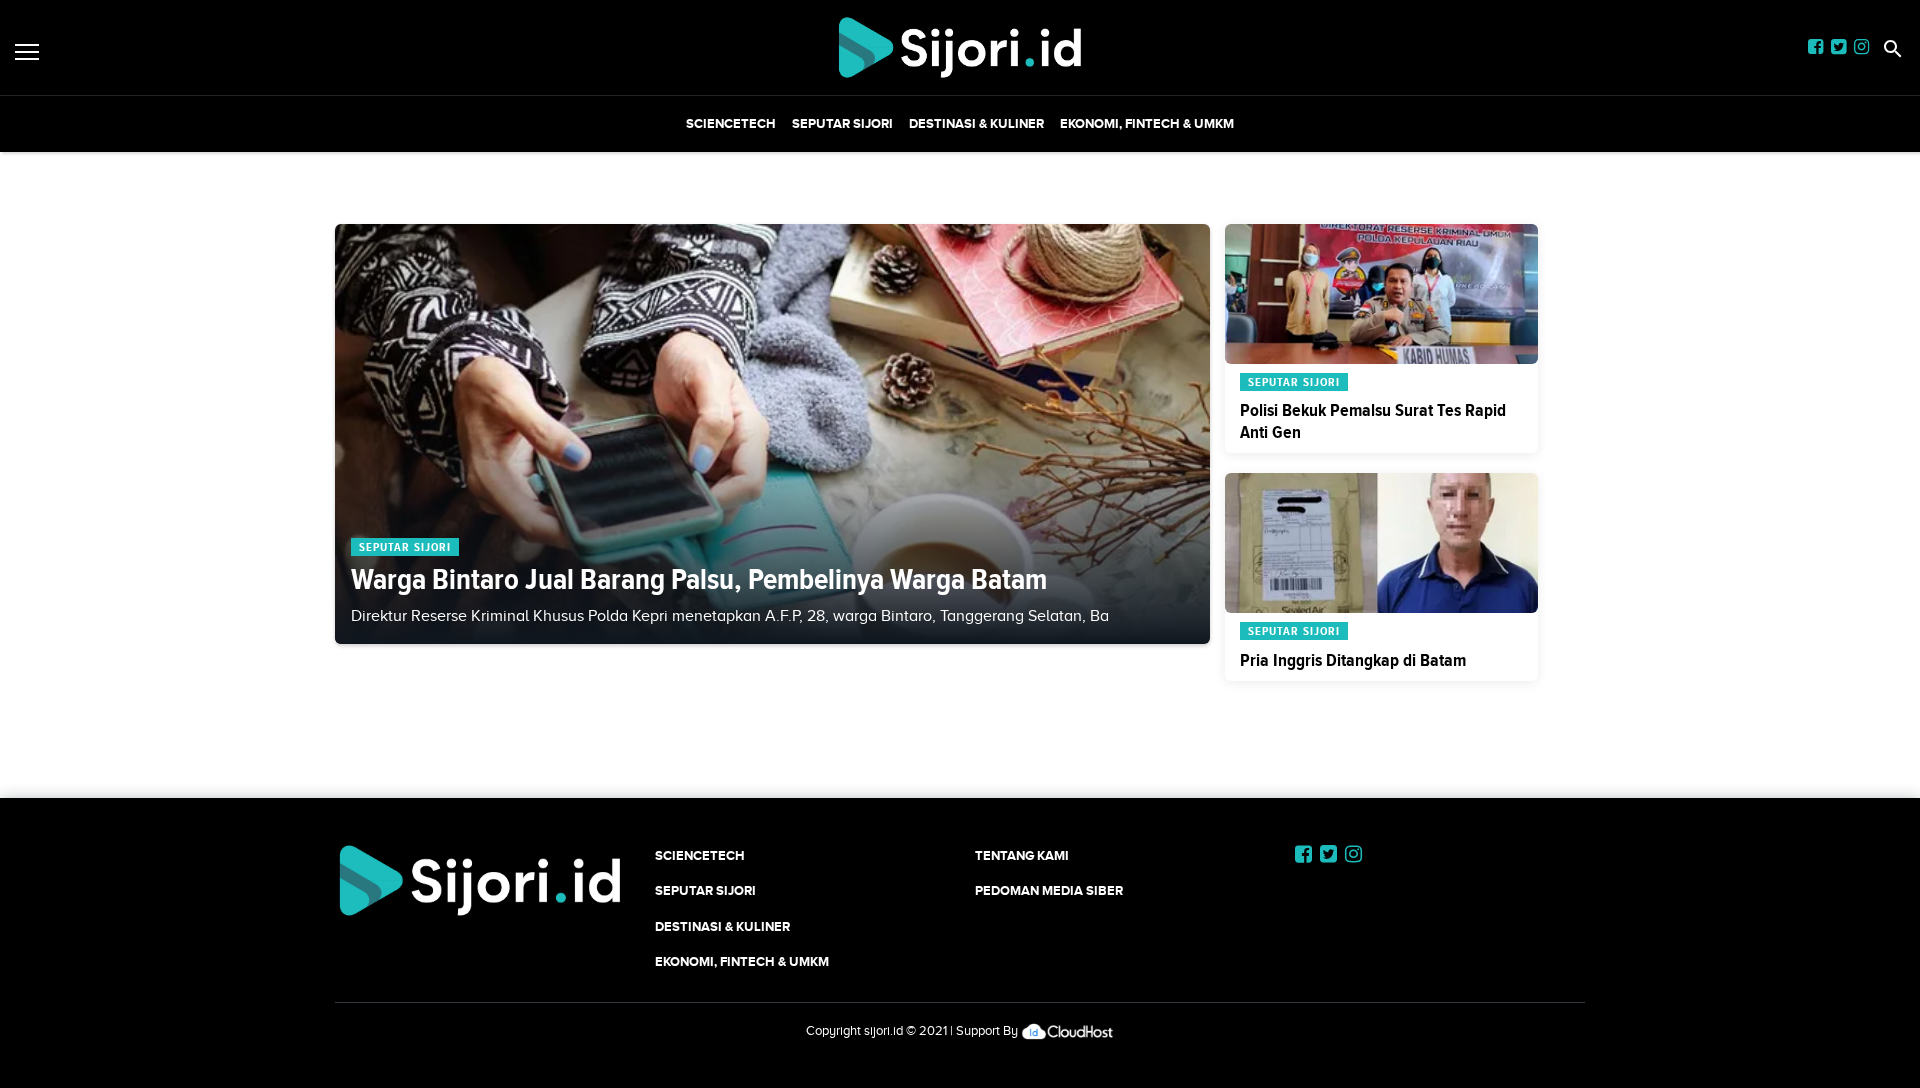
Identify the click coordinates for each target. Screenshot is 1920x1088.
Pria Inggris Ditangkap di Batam (1353, 660)
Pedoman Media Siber (1049, 890)
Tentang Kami (1022, 855)
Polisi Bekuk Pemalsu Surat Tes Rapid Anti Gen (1373, 421)
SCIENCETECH (731, 123)
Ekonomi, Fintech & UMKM (1147, 123)
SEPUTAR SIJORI (842, 123)
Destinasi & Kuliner (976, 123)
